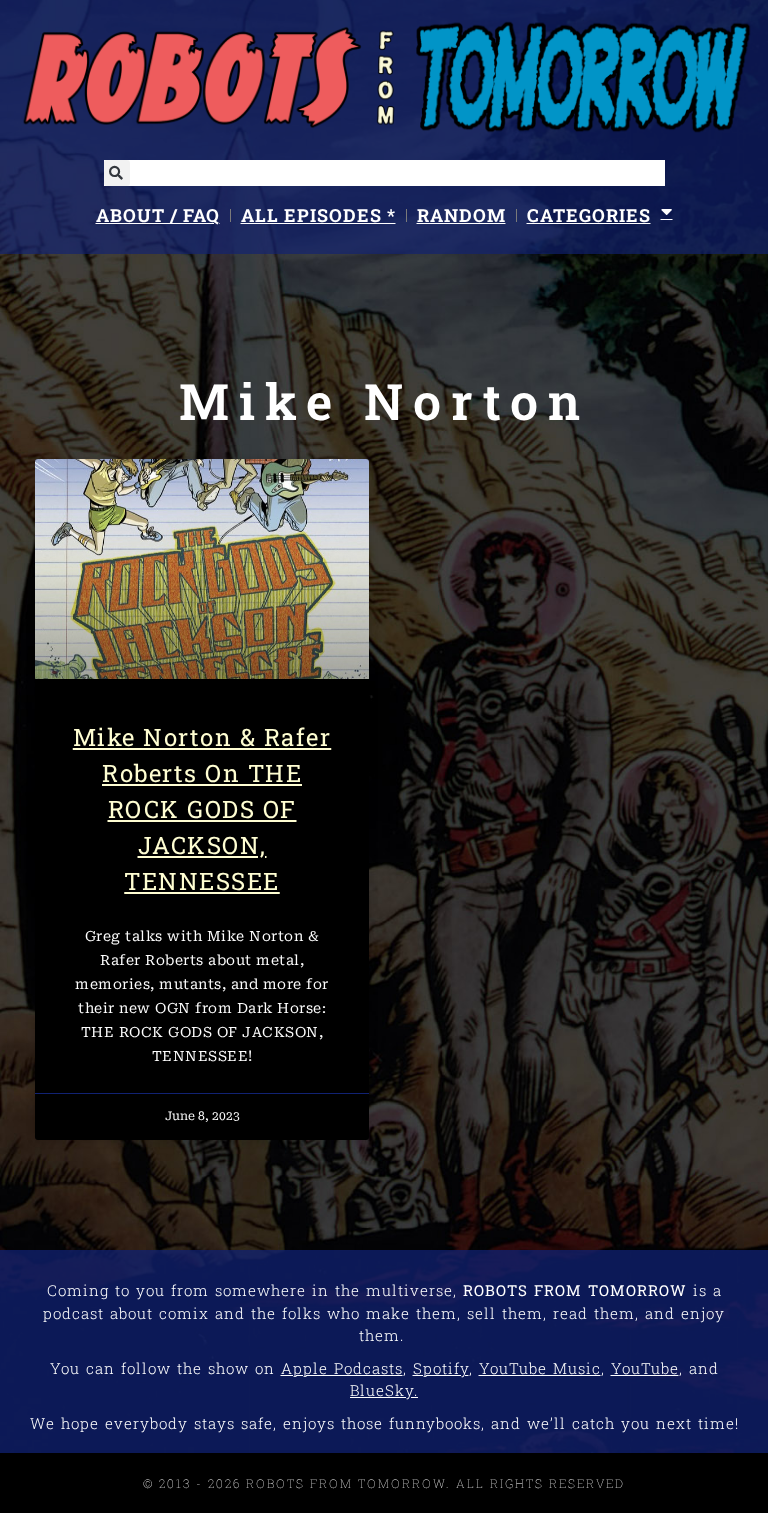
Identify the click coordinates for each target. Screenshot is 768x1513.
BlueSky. (384, 1390)
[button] (117, 173)
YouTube (645, 1368)
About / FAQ (158, 215)
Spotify (441, 1368)
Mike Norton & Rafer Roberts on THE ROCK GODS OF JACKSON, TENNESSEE (202, 809)
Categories (589, 215)
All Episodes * (318, 215)
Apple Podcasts (342, 1368)
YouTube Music (540, 1368)
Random (461, 215)
